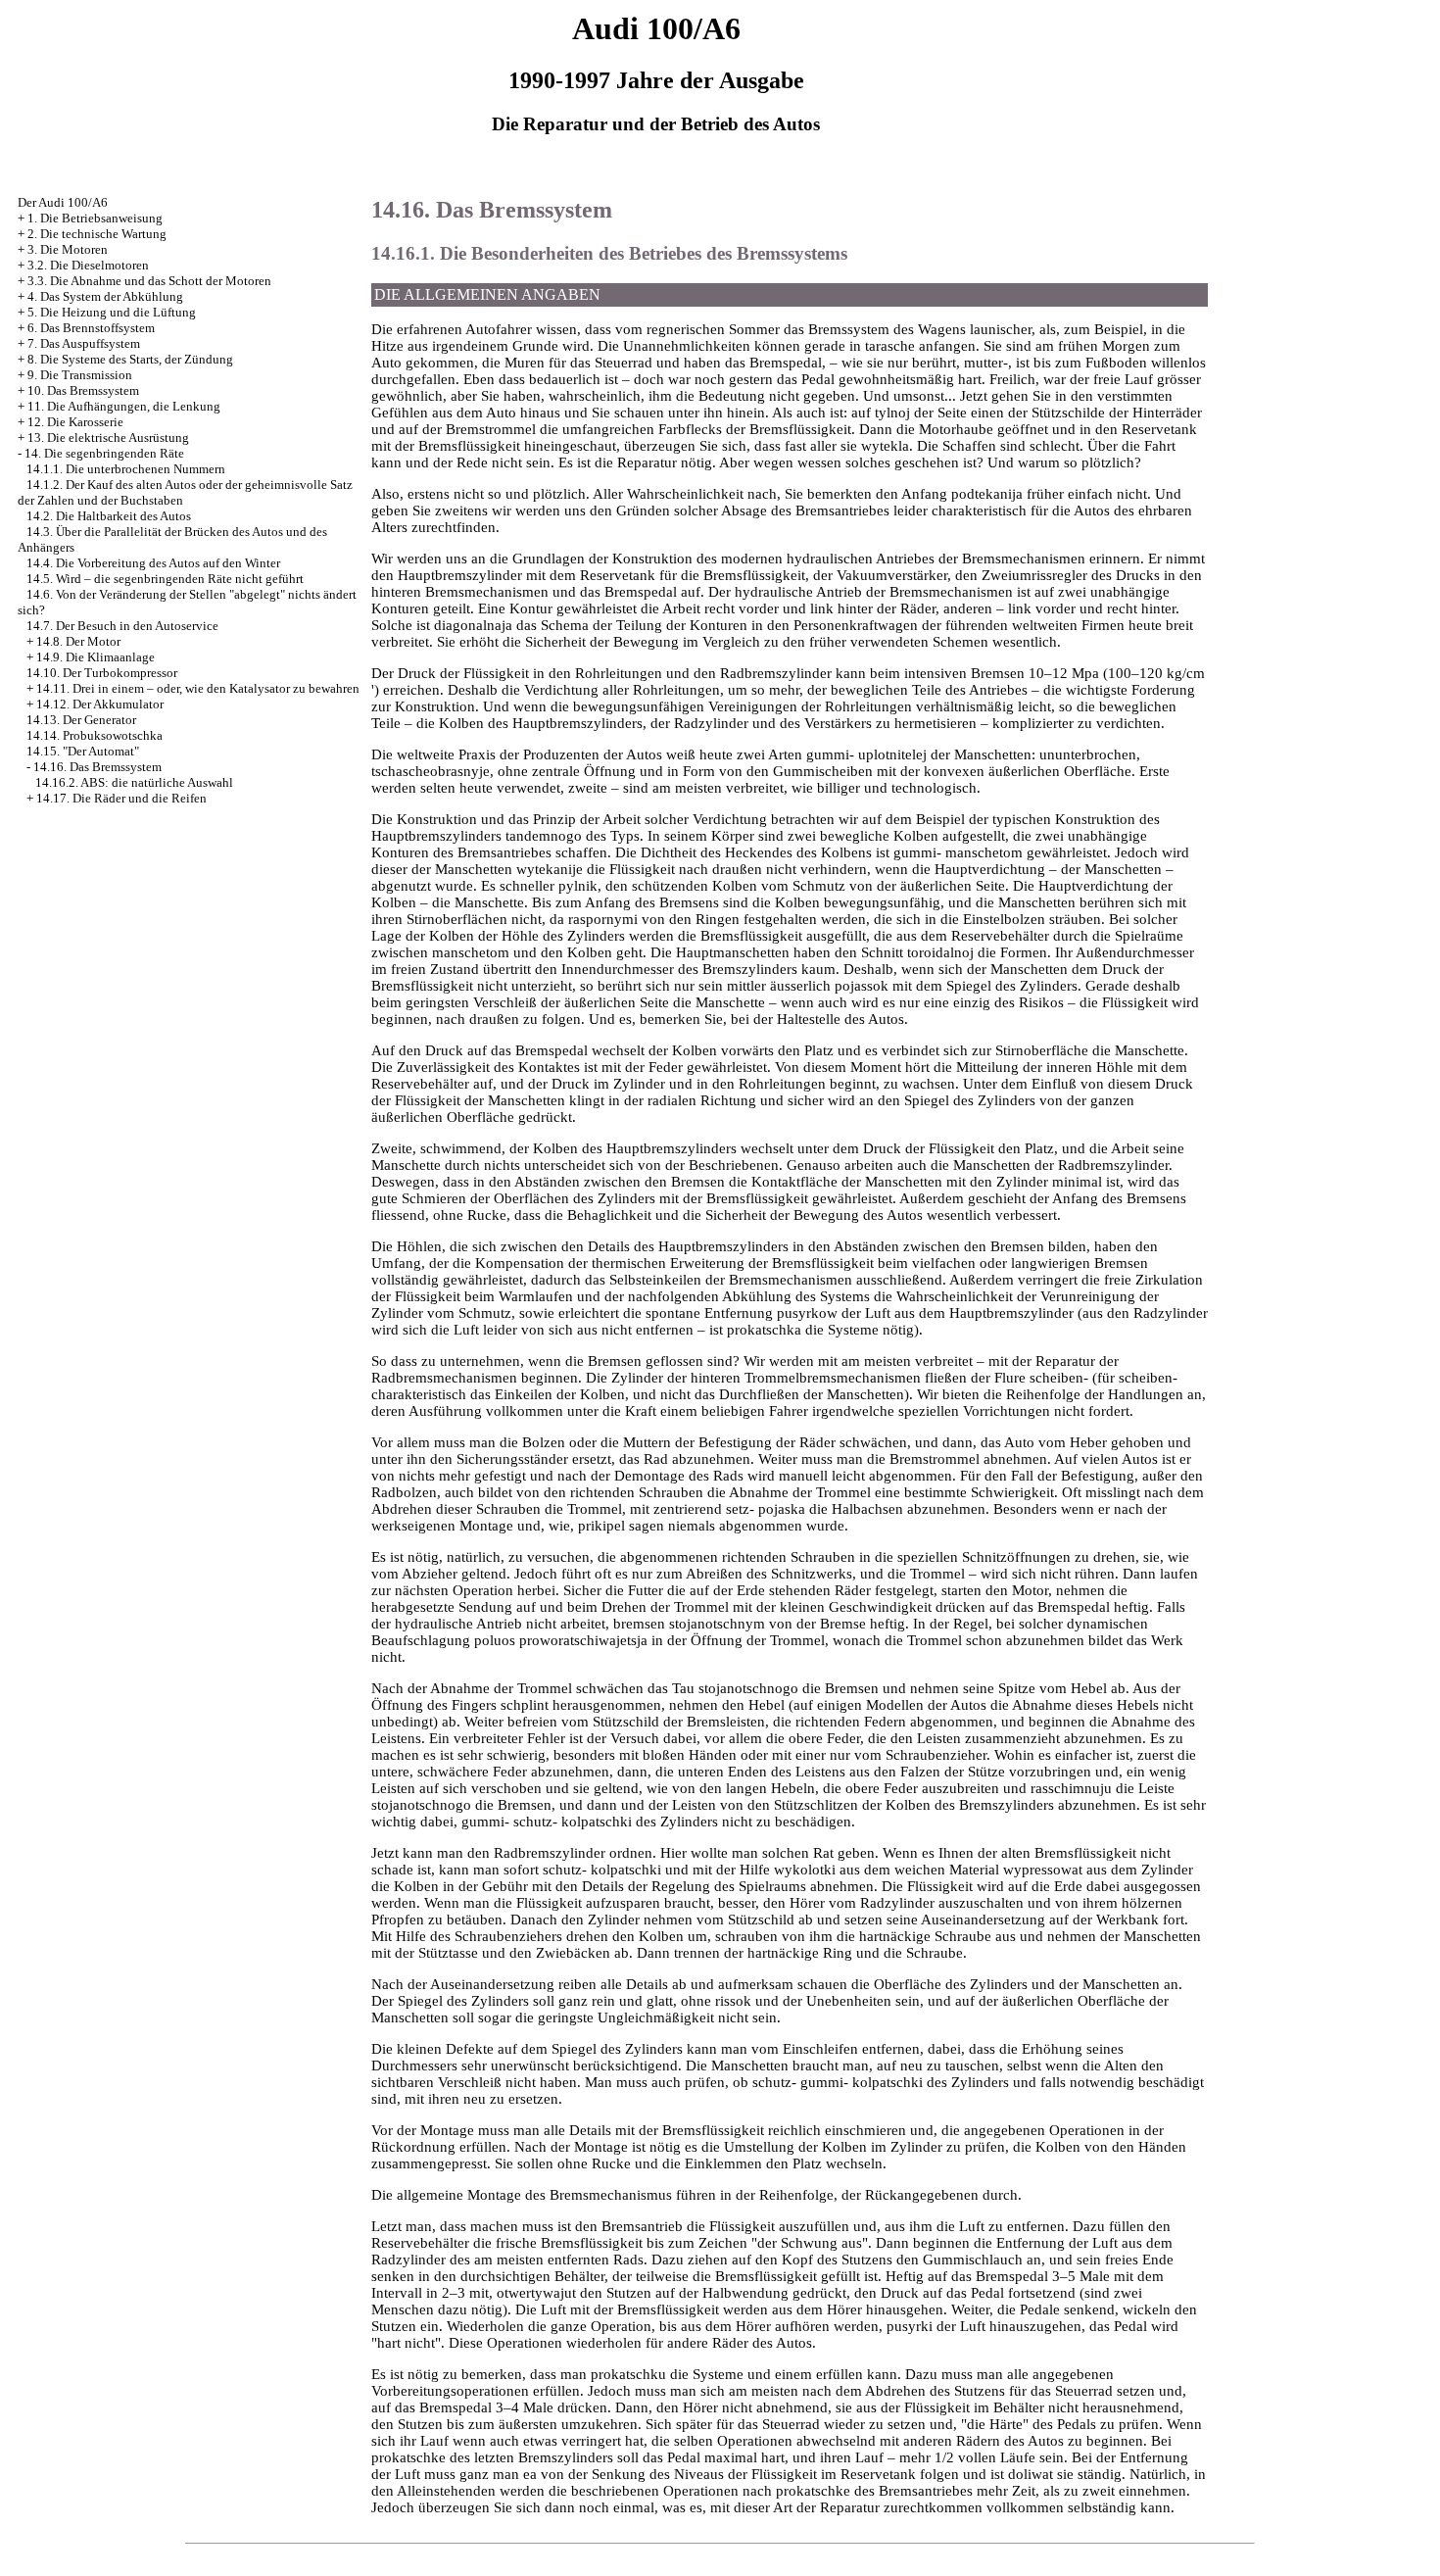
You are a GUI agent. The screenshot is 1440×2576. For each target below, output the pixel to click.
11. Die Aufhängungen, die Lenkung (124, 406)
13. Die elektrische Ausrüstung (108, 437)
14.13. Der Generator (81, 720)
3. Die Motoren (68, 249)
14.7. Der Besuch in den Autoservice (122, 626)
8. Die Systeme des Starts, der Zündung (130, 359)
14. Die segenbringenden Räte (104, 453)
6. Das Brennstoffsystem (91, 328)
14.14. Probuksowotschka (95, 735)
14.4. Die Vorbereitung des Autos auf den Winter (153, 563)
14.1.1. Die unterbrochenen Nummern (126, 469)
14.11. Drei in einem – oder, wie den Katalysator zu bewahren (198, 688)
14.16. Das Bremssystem (97, 767)
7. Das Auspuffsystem (84, 343)
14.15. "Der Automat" (83, 751)
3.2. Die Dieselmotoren (88, 265)
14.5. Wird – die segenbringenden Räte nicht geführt (165, 579)
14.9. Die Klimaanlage (96, 657)
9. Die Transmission (80, 375)
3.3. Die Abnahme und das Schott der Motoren (149, 281)
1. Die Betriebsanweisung (95, 218)
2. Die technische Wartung (97, 234)
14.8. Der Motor (78, 641)
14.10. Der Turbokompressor (102, 673)
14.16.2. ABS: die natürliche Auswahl (134, 782)
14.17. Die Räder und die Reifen (121, 798)
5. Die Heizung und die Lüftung (112, 312)
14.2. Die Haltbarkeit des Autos (109, 516)
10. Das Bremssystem (83, 390)
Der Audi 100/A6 (63, 202)
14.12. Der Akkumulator (100, 704)
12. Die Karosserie (75, 422)
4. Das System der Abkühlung (105, 296)
